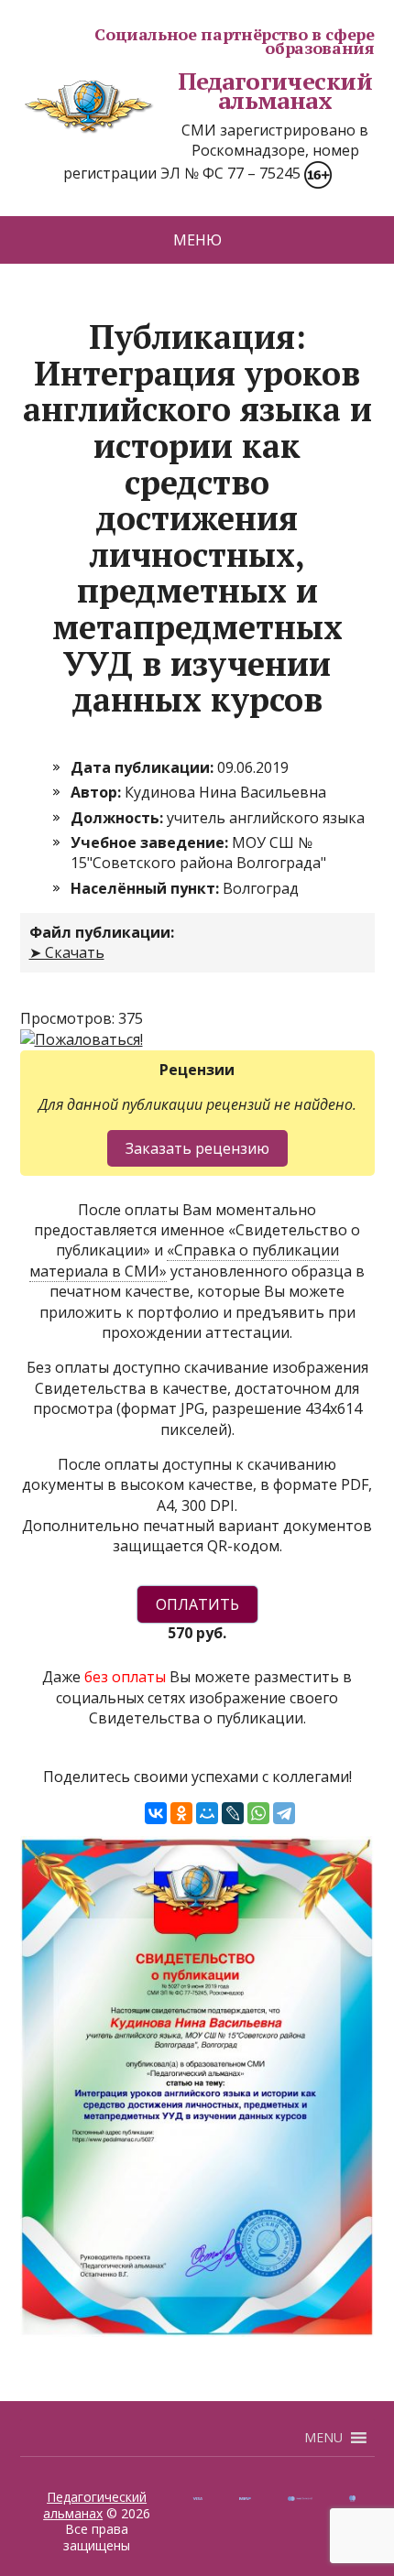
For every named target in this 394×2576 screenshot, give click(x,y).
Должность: (119, 818)
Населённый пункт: (147, 888)
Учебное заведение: (151, 842)
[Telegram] (284, 1813)
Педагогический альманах (275, 91)
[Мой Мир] (207, 1813)
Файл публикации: (102, 932)
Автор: (98, 792)
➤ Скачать (67, 952)
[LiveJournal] (233, 1813)
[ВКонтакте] (156, 1813)
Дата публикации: (144, 767)
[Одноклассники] (181, 1813)
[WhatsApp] (258, 1813)
